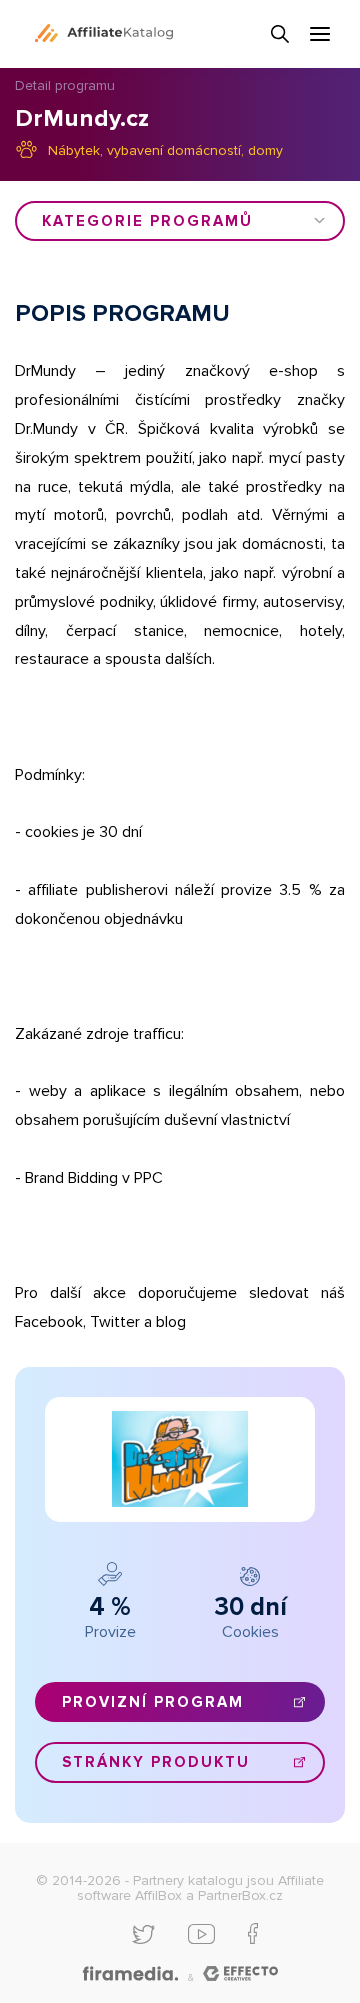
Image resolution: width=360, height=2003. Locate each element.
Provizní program (153, 1702)
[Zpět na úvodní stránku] (104, 33)
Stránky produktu (156, 1762)
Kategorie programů (147, 221)
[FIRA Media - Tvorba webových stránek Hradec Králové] (130, 1974)
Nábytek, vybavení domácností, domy (165, 150)
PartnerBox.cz (240, 1895)
